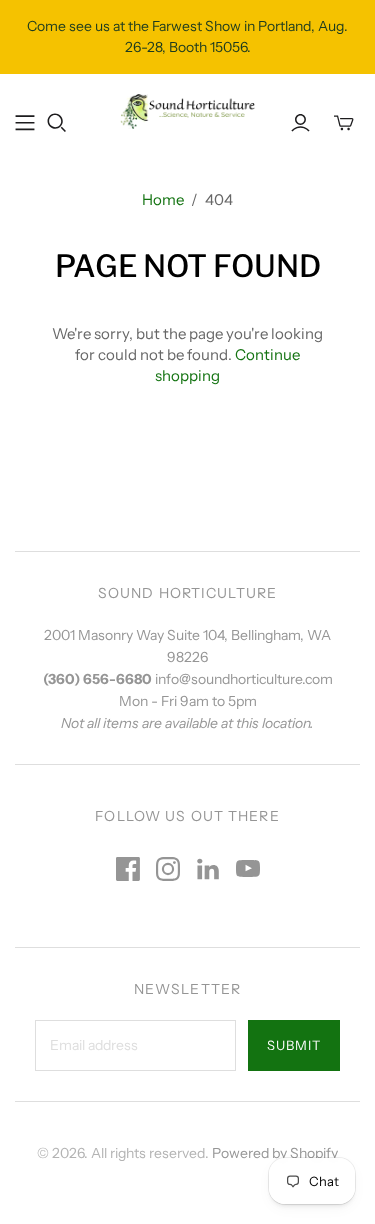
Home (163, 199)
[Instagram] (168, 869)
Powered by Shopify (275, 1153)
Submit (294, 1045)
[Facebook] (128, 869)
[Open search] (57, 123)
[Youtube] (248, 869)
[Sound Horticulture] (187, 110)
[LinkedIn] (208, 869)
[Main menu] (25, 123)
